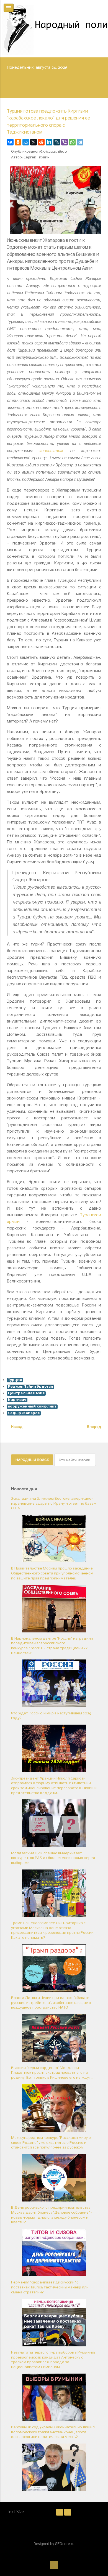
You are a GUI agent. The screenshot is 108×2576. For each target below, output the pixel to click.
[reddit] (41, 142)
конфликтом (51, 450)
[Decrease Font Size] (60, 2512)
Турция (15, 1380)
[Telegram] (80, 142)
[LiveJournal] (57, 142)
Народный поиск (32, 1460)
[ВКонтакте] (10, 142)
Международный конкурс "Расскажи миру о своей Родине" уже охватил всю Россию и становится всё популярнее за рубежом (51, 2143)
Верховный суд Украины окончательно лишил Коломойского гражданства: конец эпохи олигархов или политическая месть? (53, 2432)
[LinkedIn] (49, 142)
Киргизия (17, 1400)
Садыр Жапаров (24, 1413)
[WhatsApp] (72, 142)
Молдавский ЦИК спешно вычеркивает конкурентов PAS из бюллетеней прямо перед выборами (53, 1858)
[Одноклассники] (18, 142)
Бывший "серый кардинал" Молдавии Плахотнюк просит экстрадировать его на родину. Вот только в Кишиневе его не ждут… (52, 2073)
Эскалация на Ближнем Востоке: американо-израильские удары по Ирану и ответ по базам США (54, 1504)
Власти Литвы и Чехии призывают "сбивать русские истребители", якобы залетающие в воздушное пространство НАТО (51, 2003)
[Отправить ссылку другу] (100, 142)
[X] (34, 142)
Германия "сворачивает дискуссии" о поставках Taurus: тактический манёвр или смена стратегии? (50, 2287)
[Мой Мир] (26, 142)
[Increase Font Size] (68, 2512)
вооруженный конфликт (32, 1407)
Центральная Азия (26, 1393)
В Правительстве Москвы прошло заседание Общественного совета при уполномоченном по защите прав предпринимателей (52, 1573)
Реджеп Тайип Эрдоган (31, 1387)
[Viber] (65, 142)
